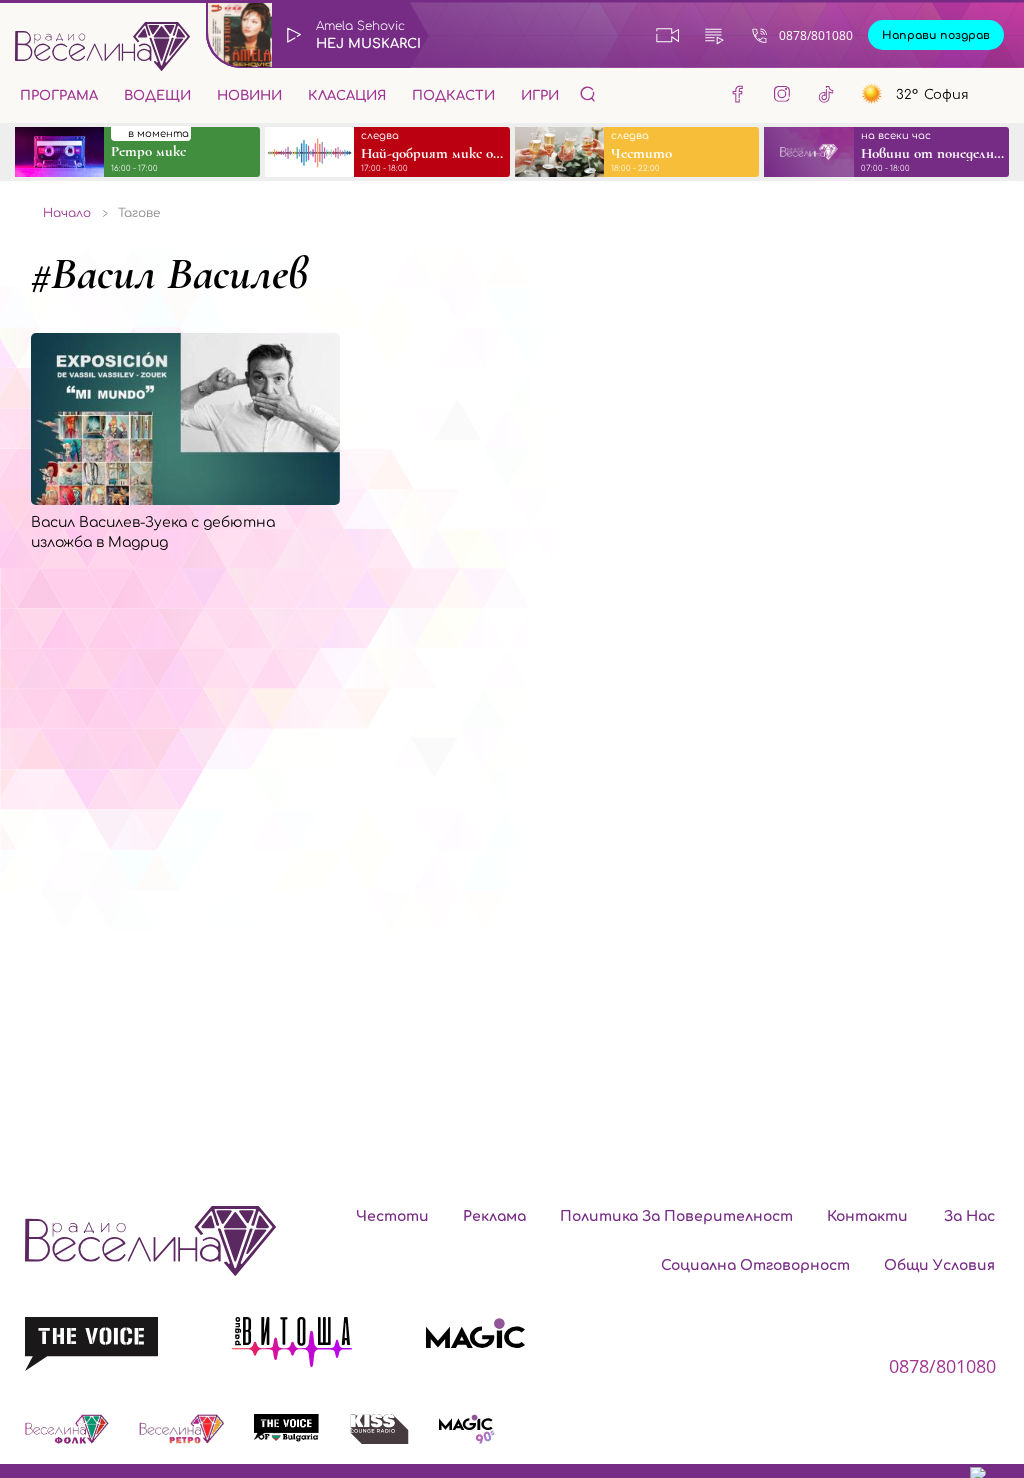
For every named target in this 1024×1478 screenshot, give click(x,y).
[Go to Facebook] (738, 97)
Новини (249, 96)
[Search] (588, 93)
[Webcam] (668, 35)
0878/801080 (816, 35)
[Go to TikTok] (826, 97)
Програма (59, 96)
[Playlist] (714, 35)
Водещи (157, 96)
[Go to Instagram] (782, 97)
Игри (540, 96)
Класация (347, 96)
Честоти (392, 1216)
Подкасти (453, 96)
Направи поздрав (936, 35)
